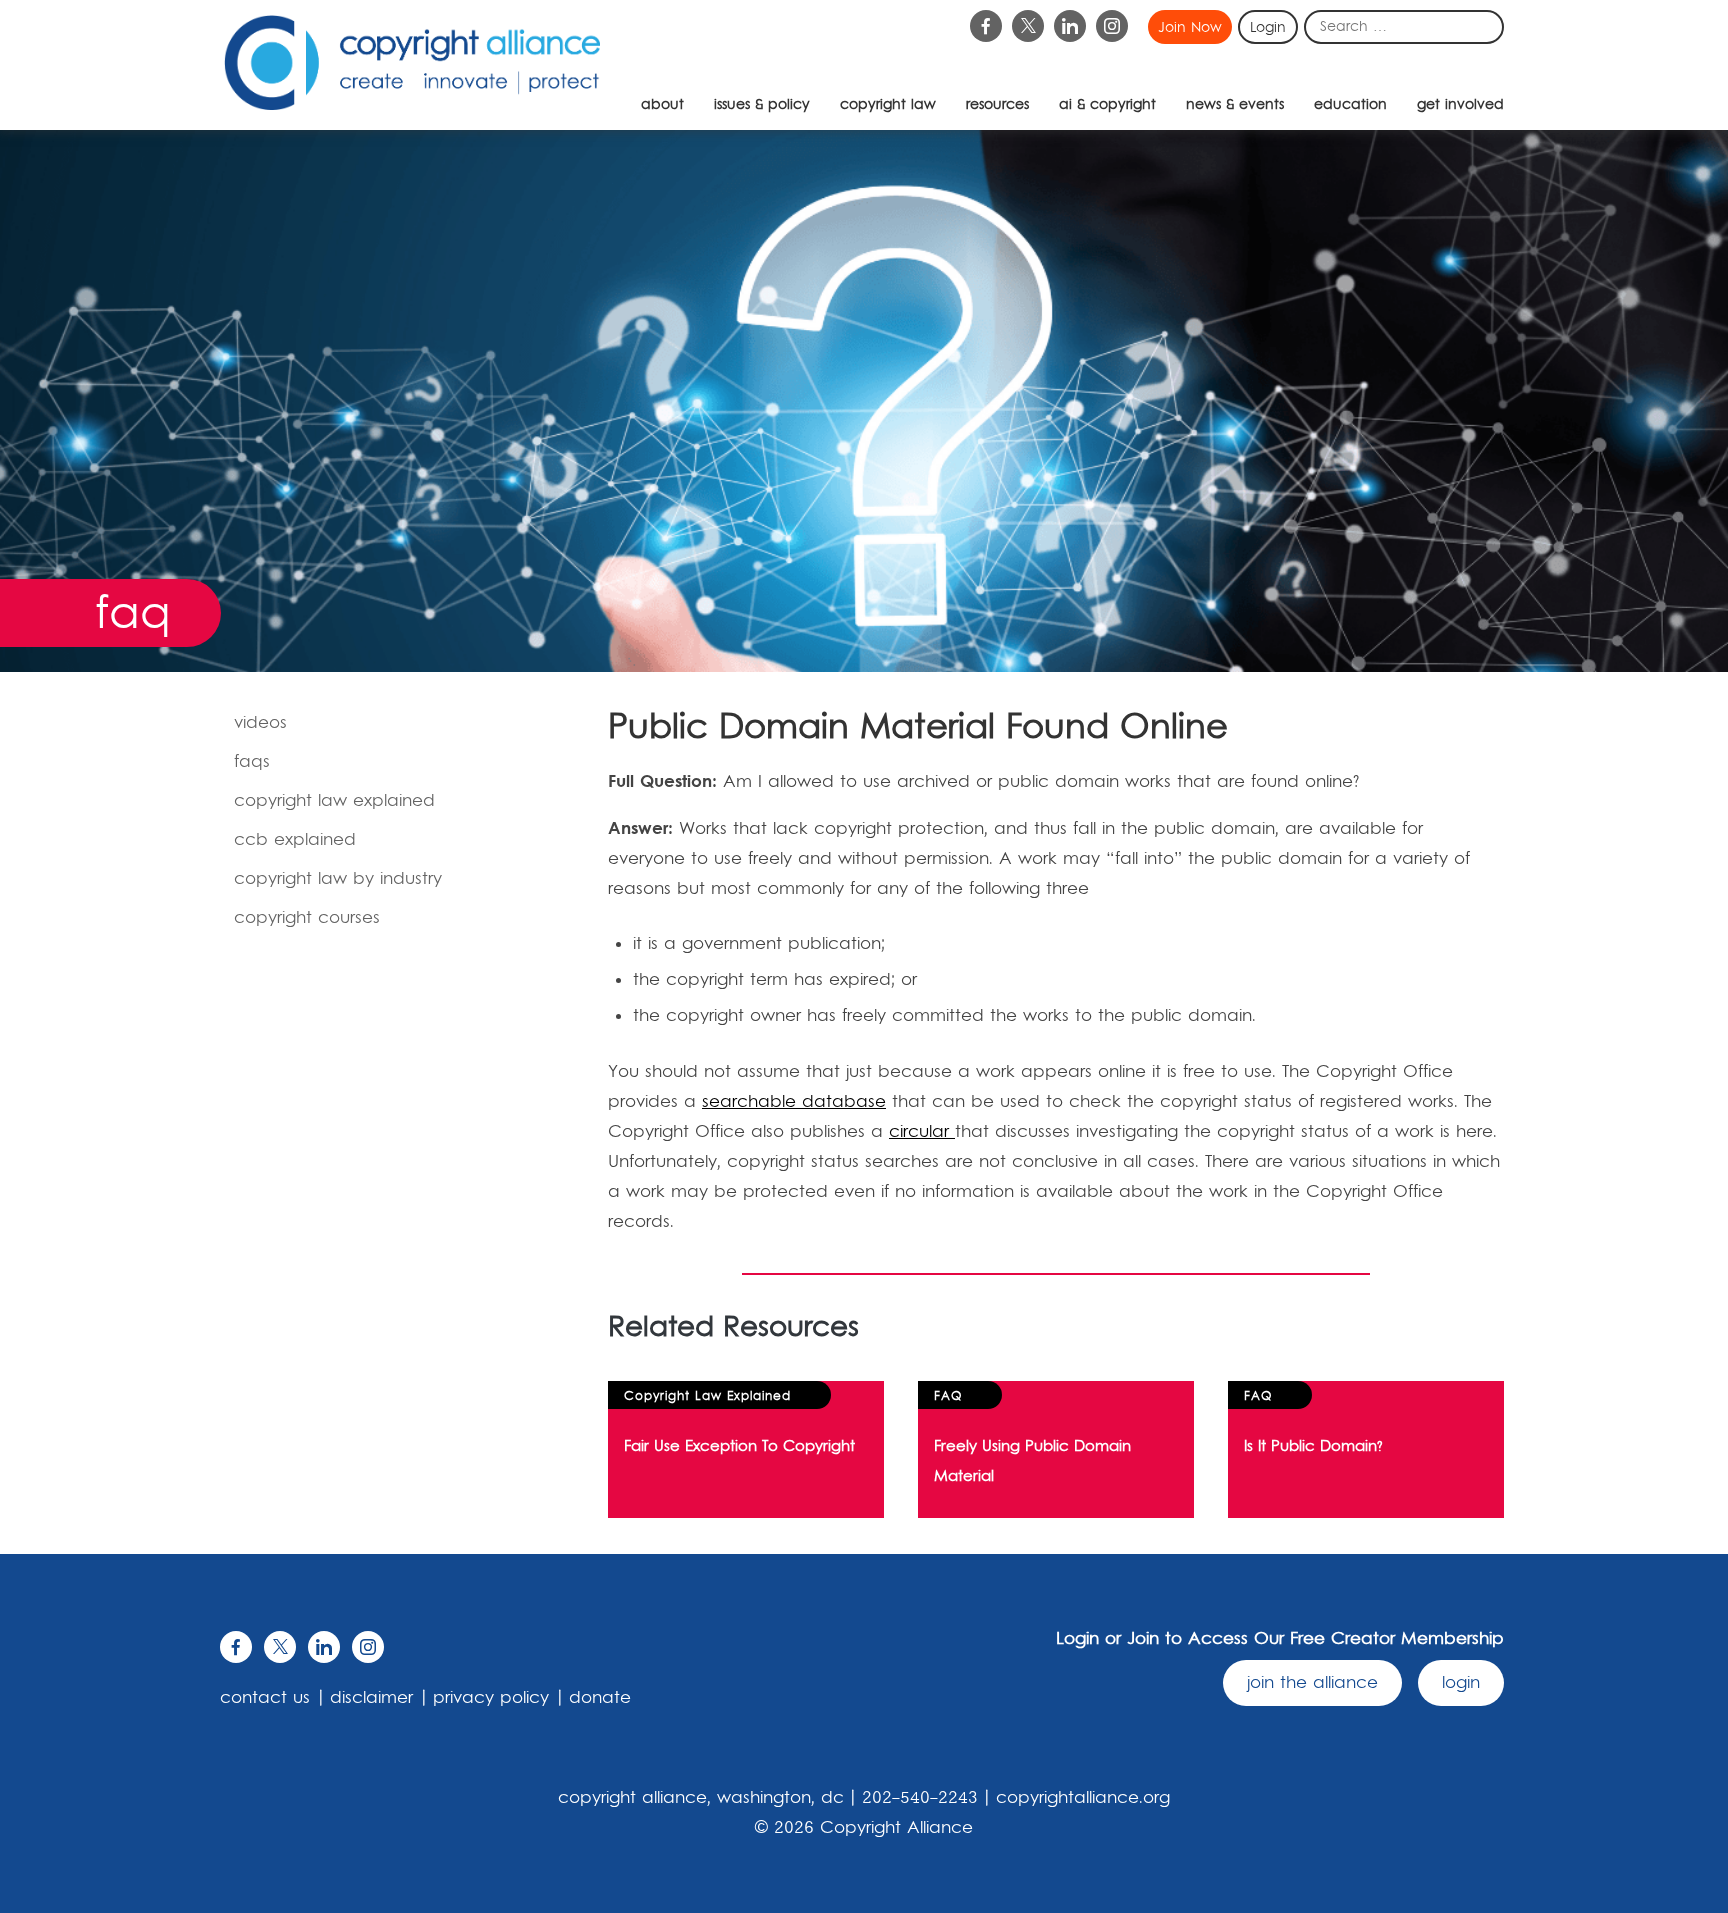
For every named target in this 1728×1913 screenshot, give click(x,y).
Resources (997, 105)
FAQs (252, 762)
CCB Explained (295, 840)
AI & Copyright (1107, 105)
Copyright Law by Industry (338, 879)
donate (600, 1698)
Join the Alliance (1312, 1683)
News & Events (1235, 105)
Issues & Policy (762, 105)
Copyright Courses (307, 918)
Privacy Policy (491, 1698)
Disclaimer (371, 1698)
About (662, 105)
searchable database (794, 1102)
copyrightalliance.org (1083, 1798)
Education (1350, 105)
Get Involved (1460, 105)
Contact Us (265, 1698)
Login (1268, 28)
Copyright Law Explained (334, 801)
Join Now (1190, 28)
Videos (260, 723)
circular (922, 1132)
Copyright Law (888, 105)
